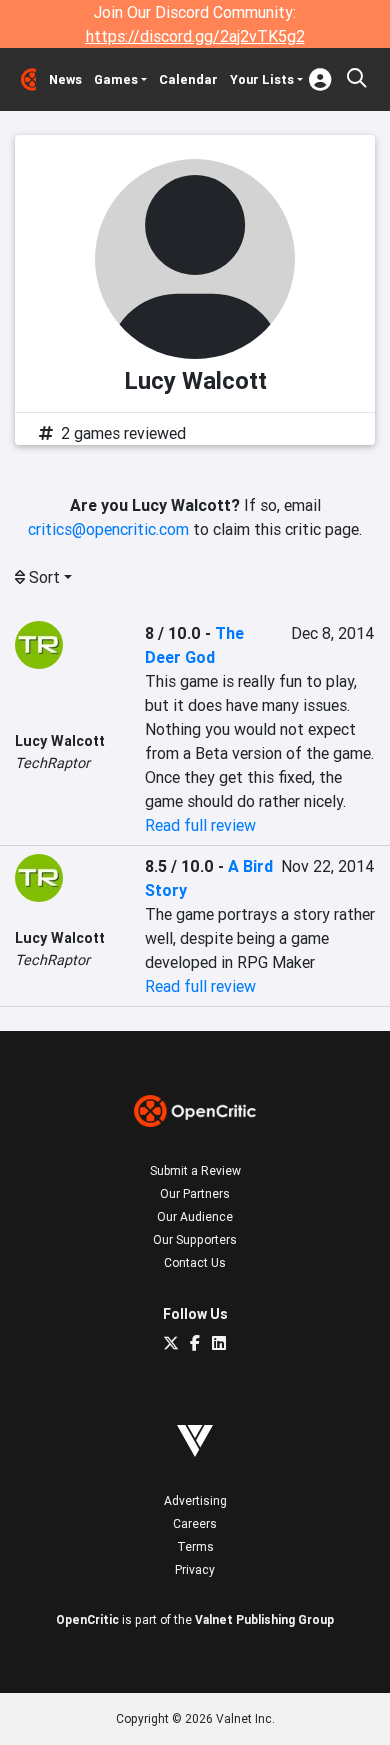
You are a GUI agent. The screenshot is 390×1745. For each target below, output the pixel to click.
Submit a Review (195, 1170)
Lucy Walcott (60, 741)
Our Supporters (195, 1239)
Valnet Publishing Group (264, 1619)
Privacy (195, 1569)
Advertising (195, 1500)
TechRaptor (52, 763)
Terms (195, 1546)
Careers (195, 1523)
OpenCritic (87, 1619)
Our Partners (195, 1193)
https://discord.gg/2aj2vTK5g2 (195, 36)
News (65, 79)
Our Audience (195, 1216)
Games (116, 79)
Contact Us (195, 1262)
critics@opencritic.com (108, 529)
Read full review (200, 825)
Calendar (188, 79)
